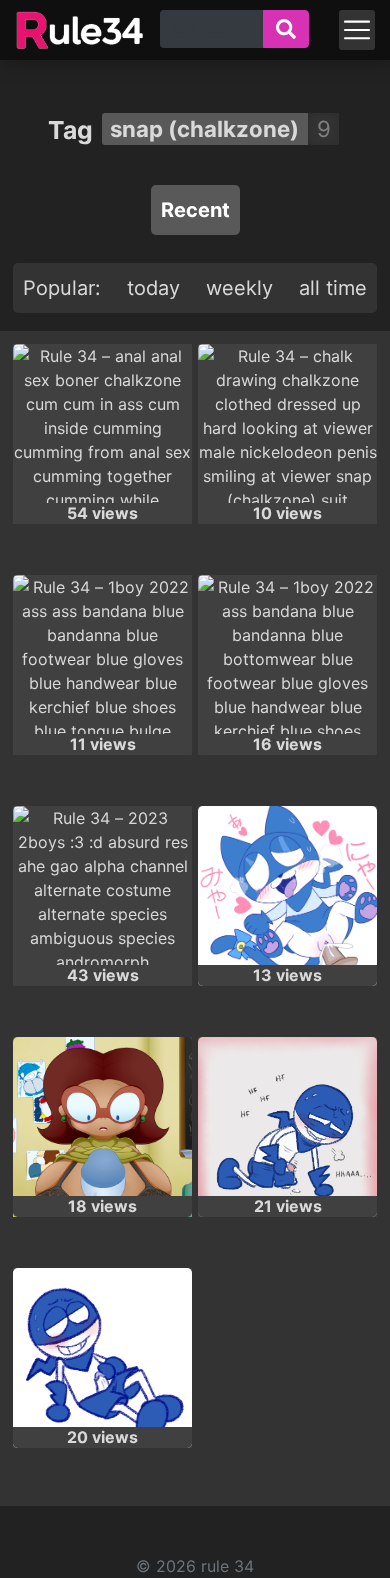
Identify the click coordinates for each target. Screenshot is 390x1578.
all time (333, 288)
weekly (239, 288)
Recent (195, 210)
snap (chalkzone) (204, 128)
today (153, 288)
